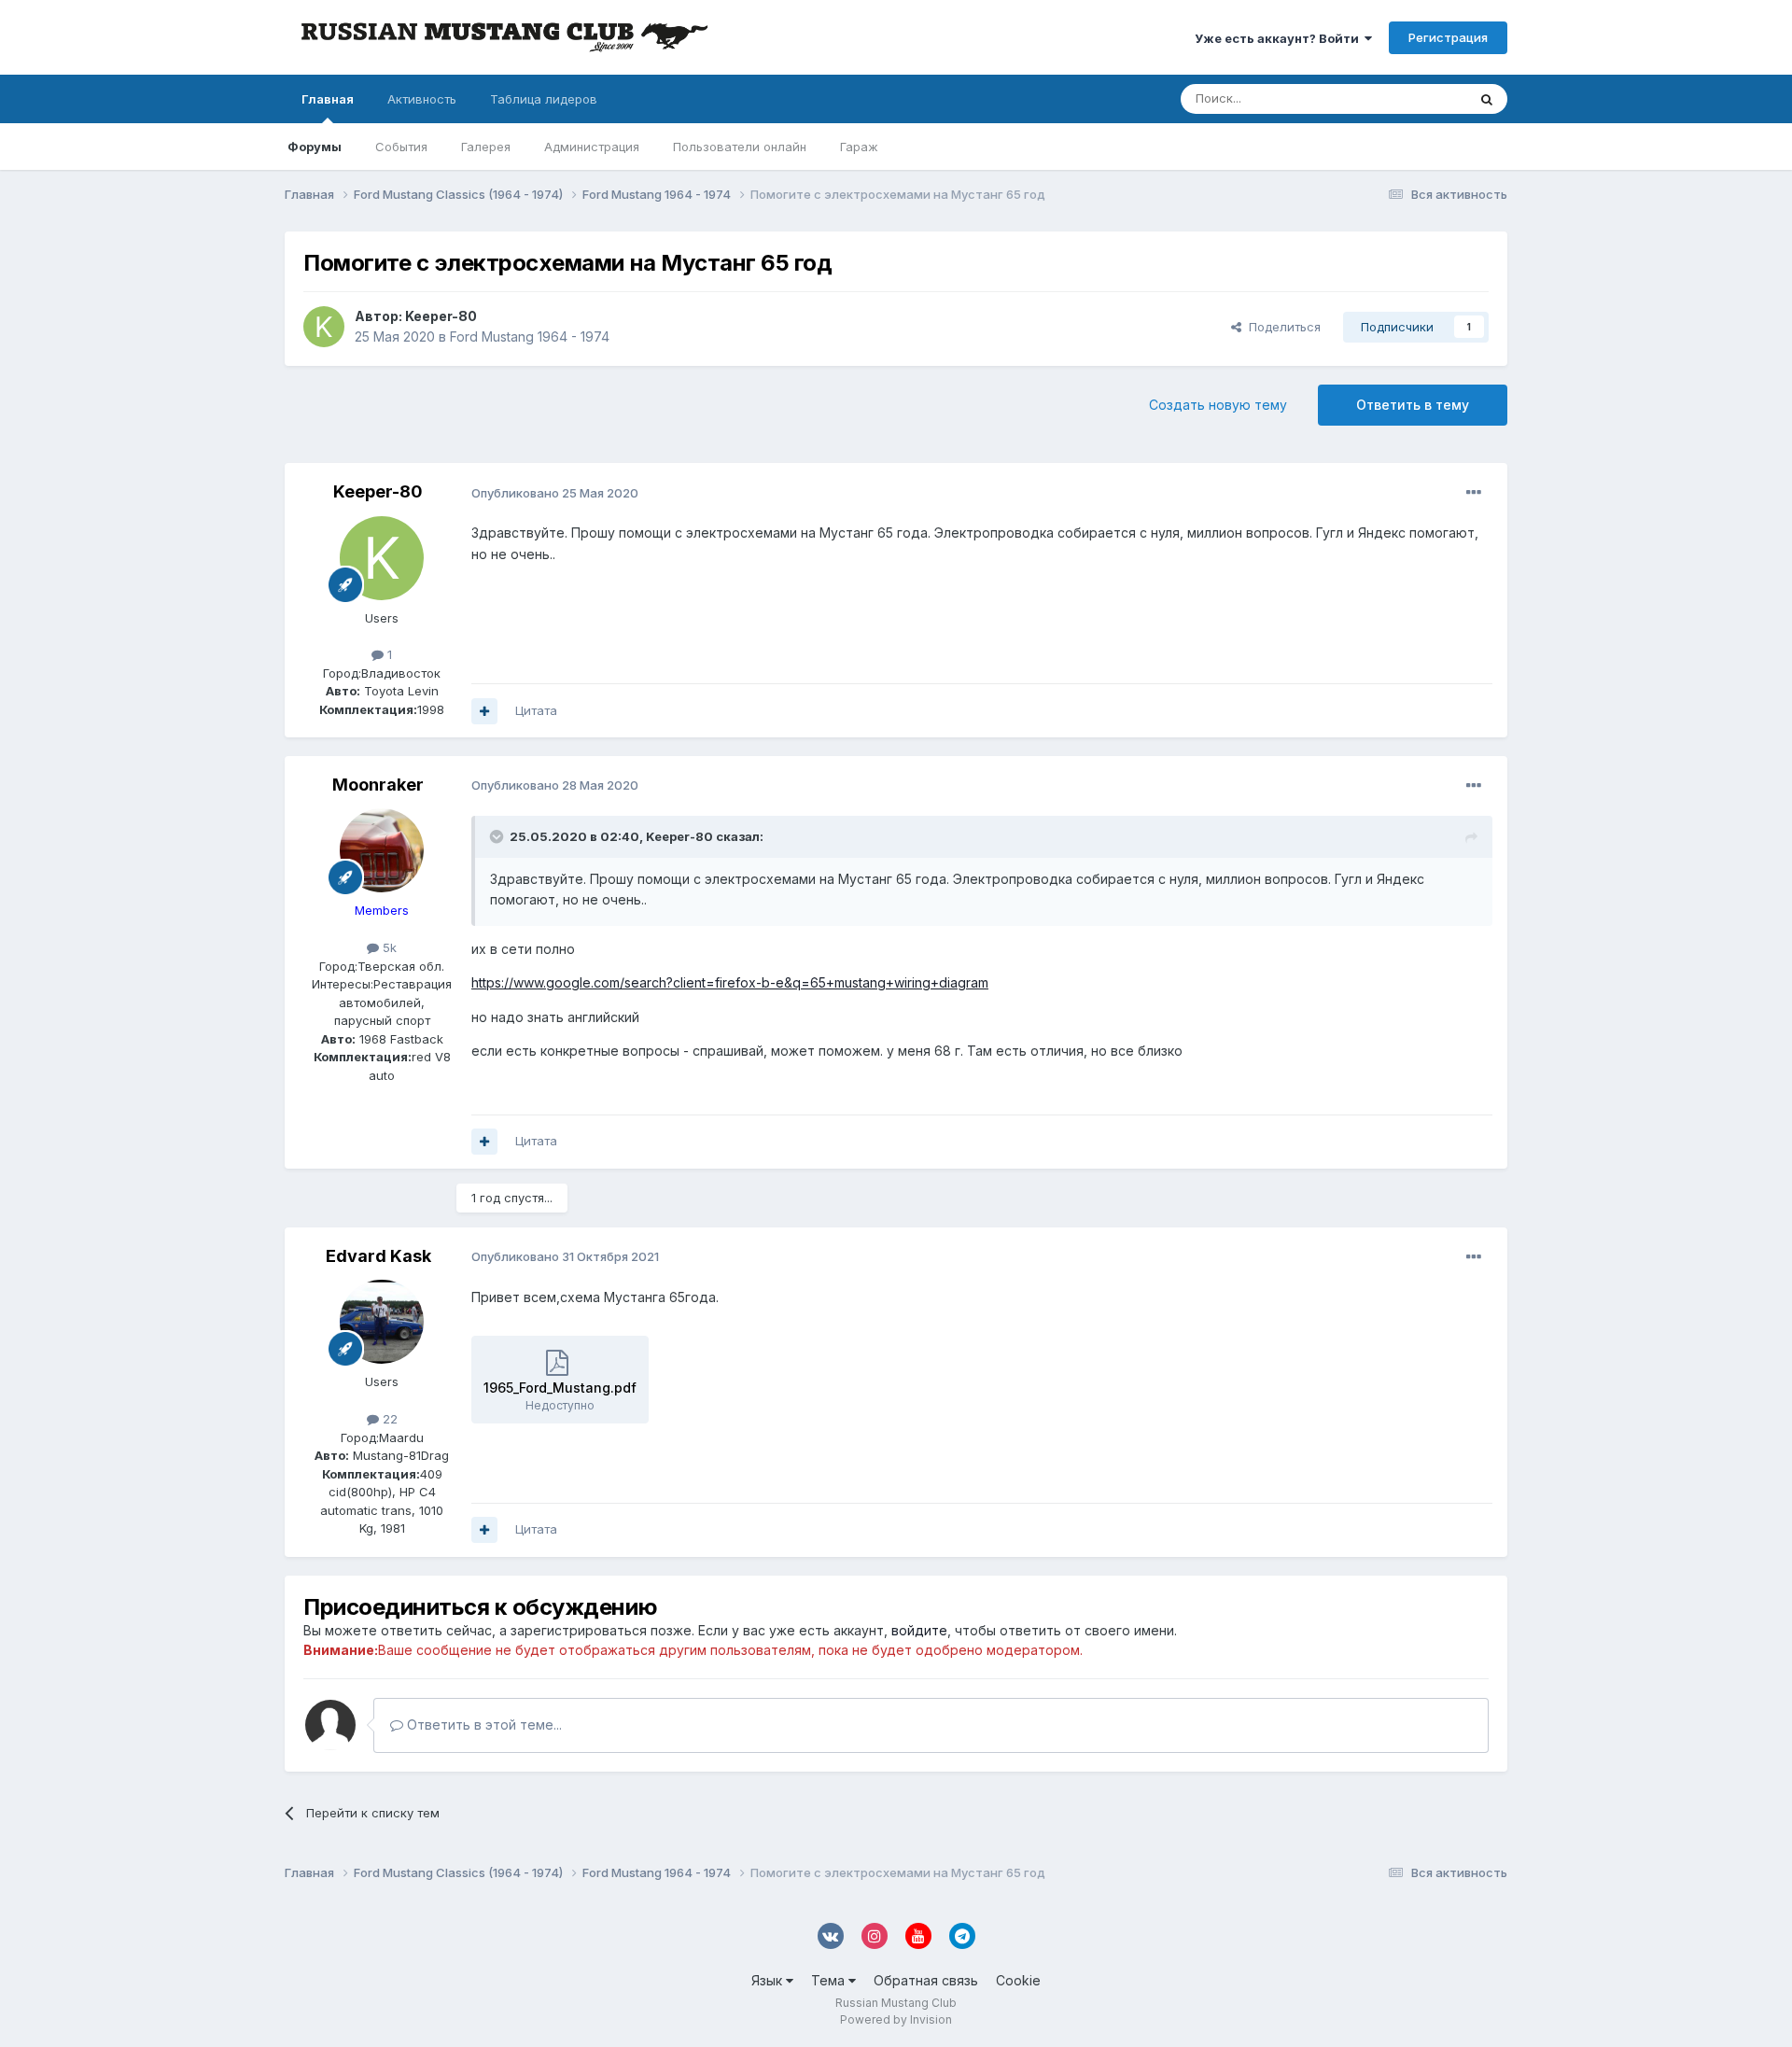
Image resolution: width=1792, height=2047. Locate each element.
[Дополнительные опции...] (1474, 493)
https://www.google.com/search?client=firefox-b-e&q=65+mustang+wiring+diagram (730, 982)
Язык (769, 1980)
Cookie (1018, 1980)
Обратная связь (926, 1980)
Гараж (859, 147)
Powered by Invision (896, 2019)
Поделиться (1281, 327)
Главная (328, 99)
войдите (919, 1630)
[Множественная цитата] (484, 711)
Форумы (315, 147)
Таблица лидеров (544, 99)
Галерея (486, 147)
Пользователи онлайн (740, 147)
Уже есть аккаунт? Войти (1280, 38)
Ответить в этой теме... (483, 1725)
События (401, 147)
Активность (422, 99)
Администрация (592, 147)
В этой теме (1408, 98)
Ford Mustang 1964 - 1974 (530, 336)
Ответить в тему (1413, 405)
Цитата (536, 710)
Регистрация (1448, 37)
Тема (830, 1980)
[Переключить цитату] (498, 836)
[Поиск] (1487, 99)
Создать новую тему (1218, 405)
